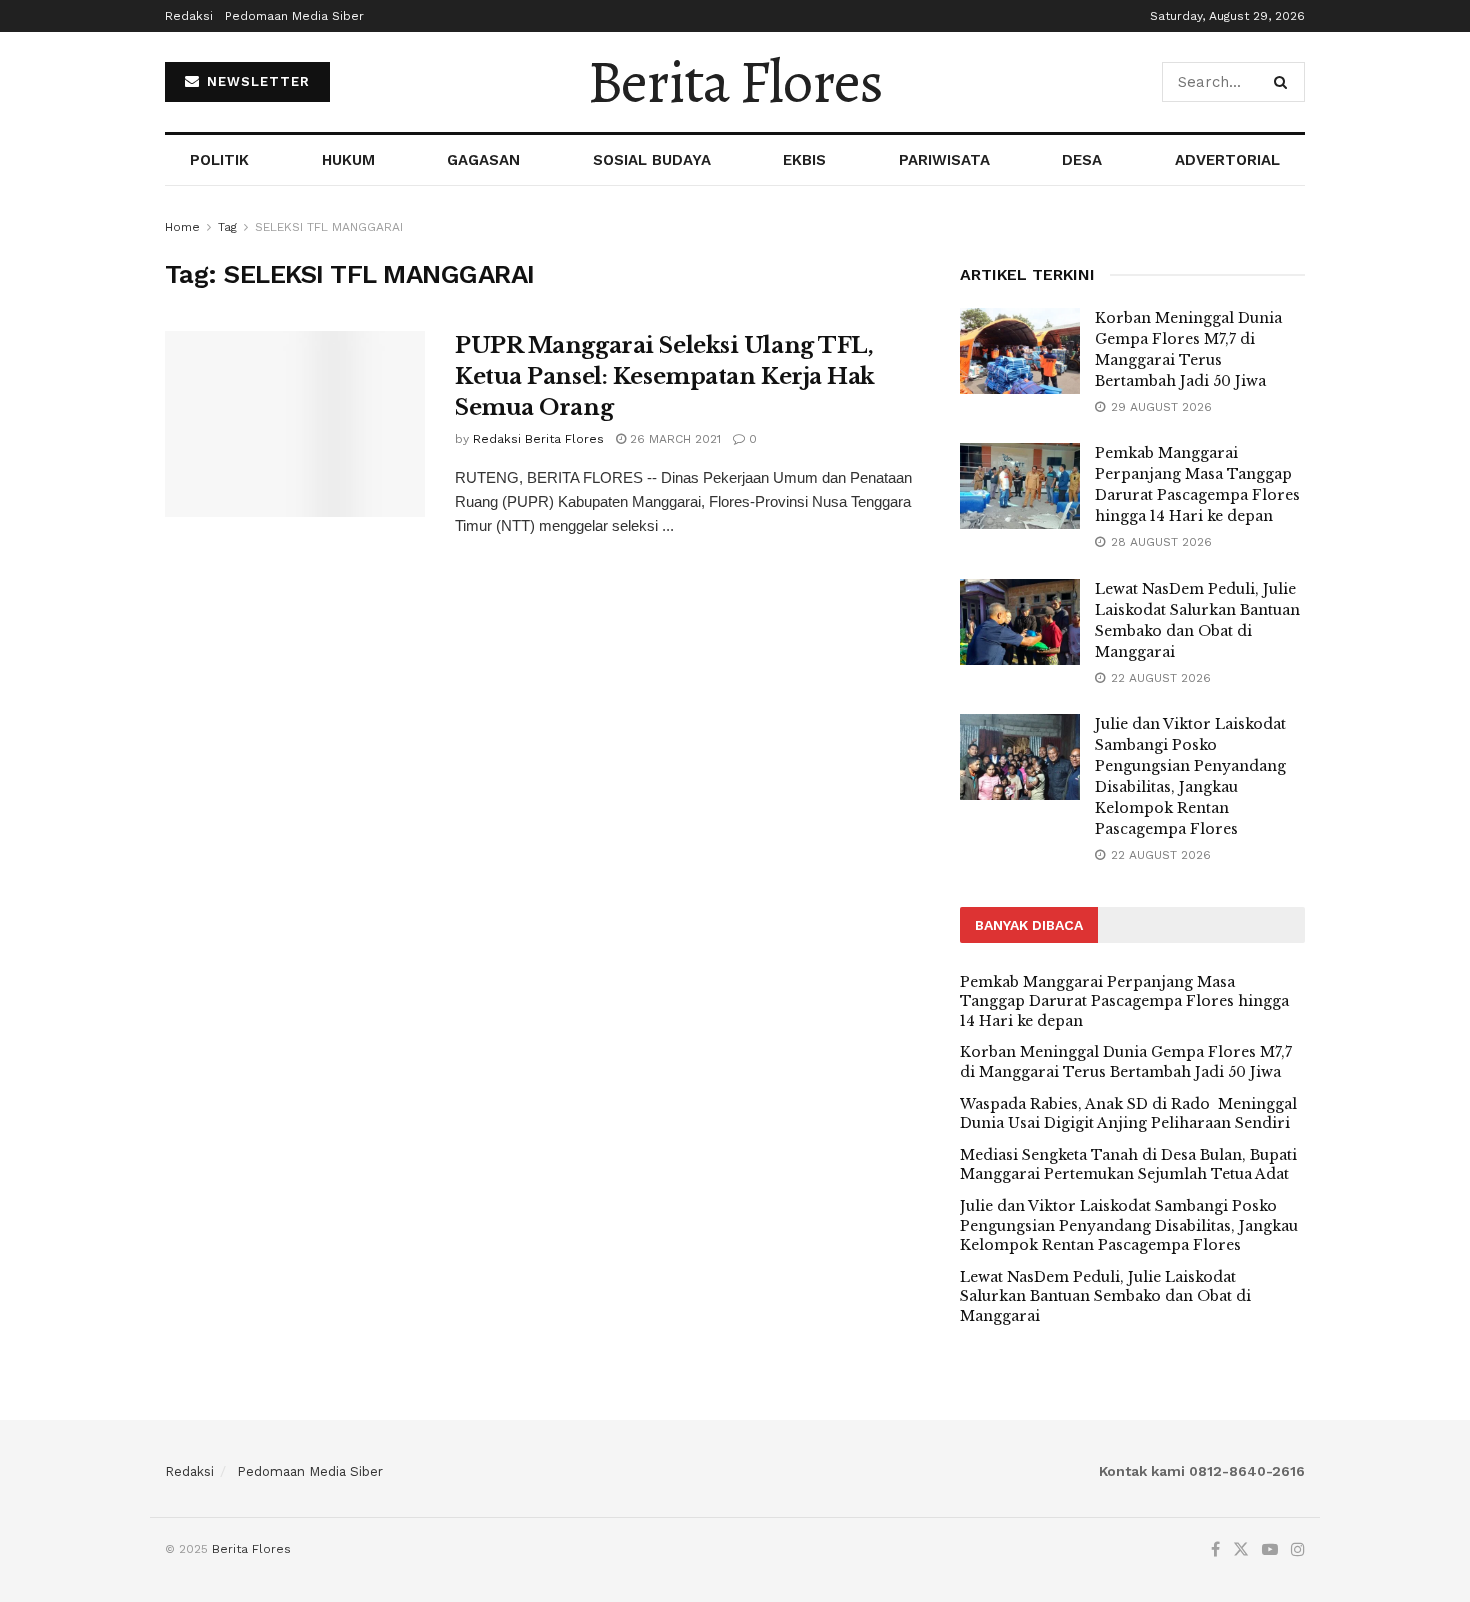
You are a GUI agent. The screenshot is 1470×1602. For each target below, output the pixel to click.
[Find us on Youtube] (1270, 1550)
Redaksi (189, 16)
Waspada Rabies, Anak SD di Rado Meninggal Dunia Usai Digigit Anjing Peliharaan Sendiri (1128, 1114)
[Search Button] (1284, 82)
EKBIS (804, 160)
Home (182, 227)
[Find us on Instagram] (1298, 1550)
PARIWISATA (944, 160)
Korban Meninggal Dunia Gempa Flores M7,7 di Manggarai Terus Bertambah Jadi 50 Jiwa (1126, 1062)
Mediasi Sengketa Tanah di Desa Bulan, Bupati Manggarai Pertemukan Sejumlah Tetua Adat (1128, 1165)
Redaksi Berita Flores (538, 439)
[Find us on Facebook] (1215, 1550)
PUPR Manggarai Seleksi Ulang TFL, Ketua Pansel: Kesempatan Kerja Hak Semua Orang (665, 376)
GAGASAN (483, 160)
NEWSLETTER (256, 81)
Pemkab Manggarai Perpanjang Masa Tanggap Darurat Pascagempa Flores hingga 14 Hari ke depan (1124, 1001)
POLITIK (219, 160)
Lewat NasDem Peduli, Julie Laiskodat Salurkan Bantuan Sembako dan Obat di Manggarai (1105, 1296)
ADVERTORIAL (1227, 160)
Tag (227, 227)
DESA (1082, 160)
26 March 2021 (673, 439)
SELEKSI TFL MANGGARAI (329, 227)
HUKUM (348, 160)
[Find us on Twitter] (1241, 1550)
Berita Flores (735, 82)
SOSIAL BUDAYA (652, 160)
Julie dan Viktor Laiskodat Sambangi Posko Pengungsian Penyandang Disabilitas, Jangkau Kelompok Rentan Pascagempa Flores (1129, 1225)
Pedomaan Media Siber (294, 16)
